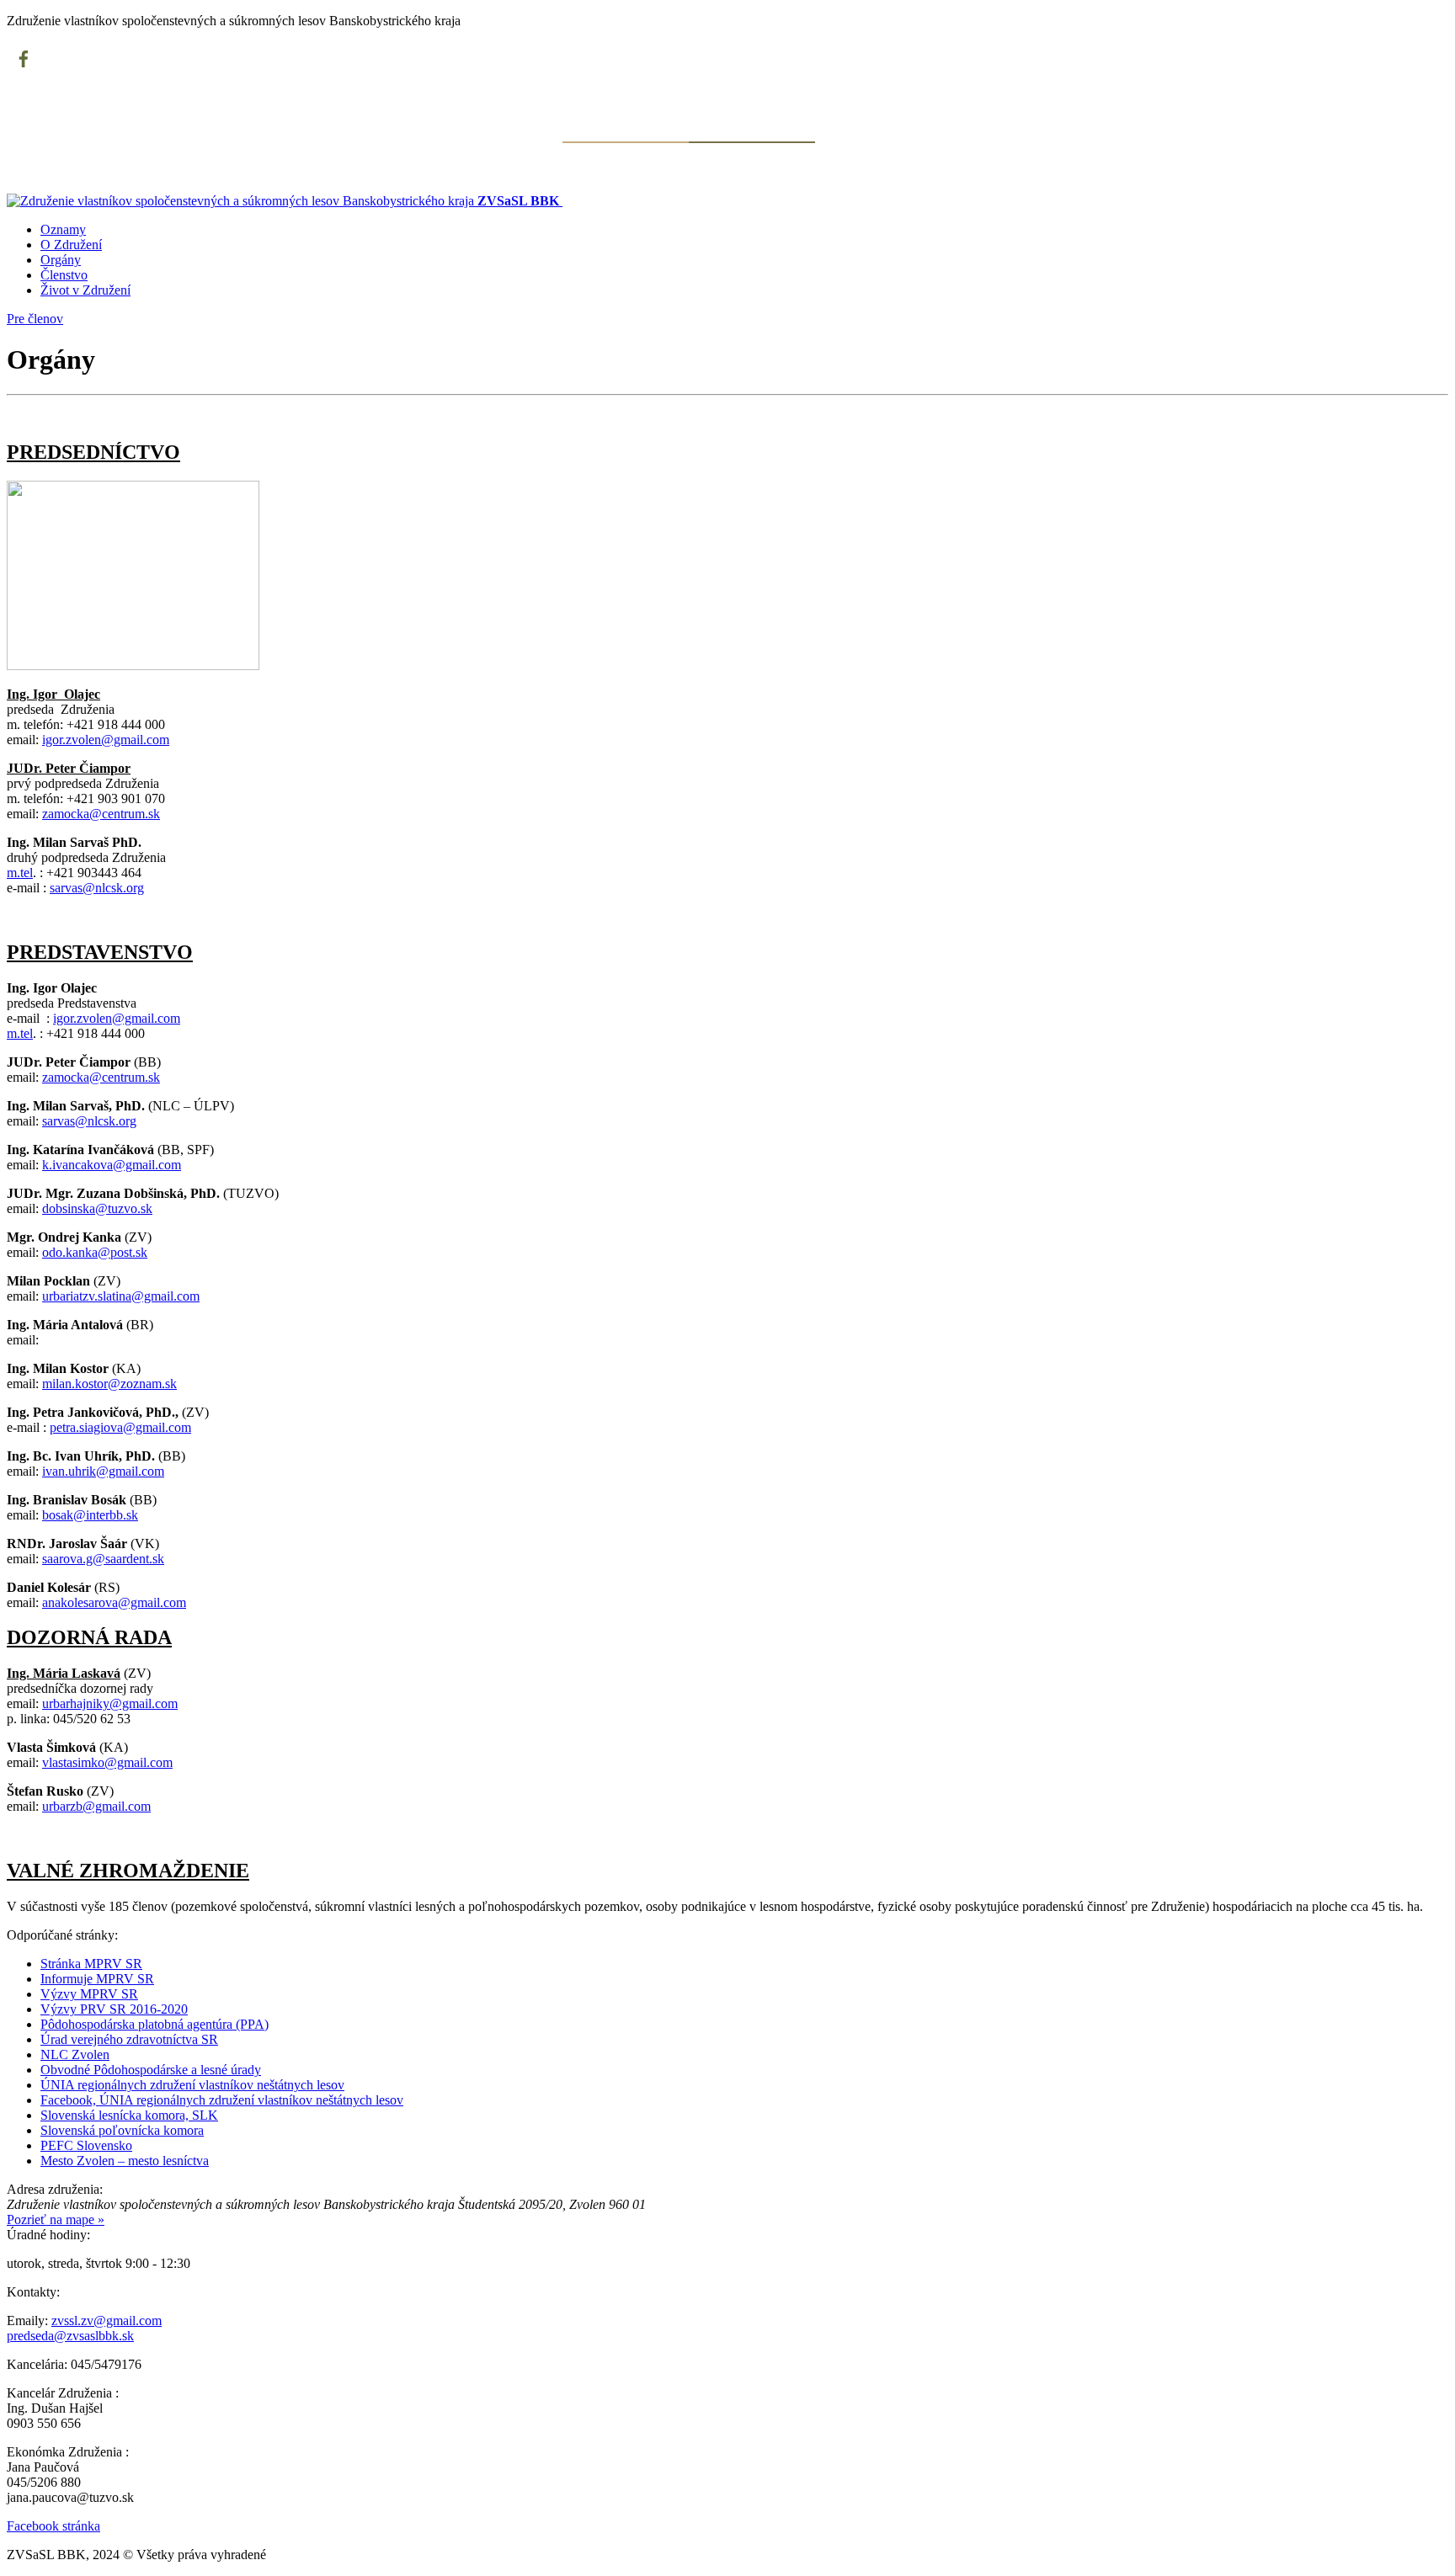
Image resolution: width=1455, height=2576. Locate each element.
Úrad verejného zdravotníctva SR (129, 2039)
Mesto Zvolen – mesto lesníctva (125, 2161)
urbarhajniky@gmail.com (110, 1703)
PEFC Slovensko (86, 2145)
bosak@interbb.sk (90, 1515)
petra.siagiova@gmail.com (120, 1427)
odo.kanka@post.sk (95, 1252)
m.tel (20, 873)
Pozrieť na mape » (56, 2219)
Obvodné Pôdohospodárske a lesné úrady (151, 2070)
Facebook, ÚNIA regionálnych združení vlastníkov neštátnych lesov (222, 2100)
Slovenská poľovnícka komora (122, 2130)
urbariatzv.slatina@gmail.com (121, 1296)
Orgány (61, 260)
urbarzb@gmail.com (96, 1806)
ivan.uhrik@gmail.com (103, 1471)
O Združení (71, 245)
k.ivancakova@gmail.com (112, 1165)
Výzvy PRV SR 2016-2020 (114, 2009)
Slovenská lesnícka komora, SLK (129, 2115)
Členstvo (64, 275)
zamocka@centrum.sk (101, 814)
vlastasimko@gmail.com (107, 1762)
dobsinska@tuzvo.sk (97, 1208)
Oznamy (63, 229)
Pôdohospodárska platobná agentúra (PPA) (155, 2024)
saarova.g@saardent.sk (103, 1559)
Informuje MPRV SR (97, 1979)
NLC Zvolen (75, 2054)
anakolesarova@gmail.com (114, 1602)
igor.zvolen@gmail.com (106, 740)
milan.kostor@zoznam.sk (109, 1384)
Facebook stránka (53, 2526)
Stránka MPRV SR (91, 1964)
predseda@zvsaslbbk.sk (70, 2336)
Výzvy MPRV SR (89, 1994)
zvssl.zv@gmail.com (107, 2321)
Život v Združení (85, 290)
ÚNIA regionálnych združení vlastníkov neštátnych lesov (192, 2085)
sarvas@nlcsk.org (97, 888)
